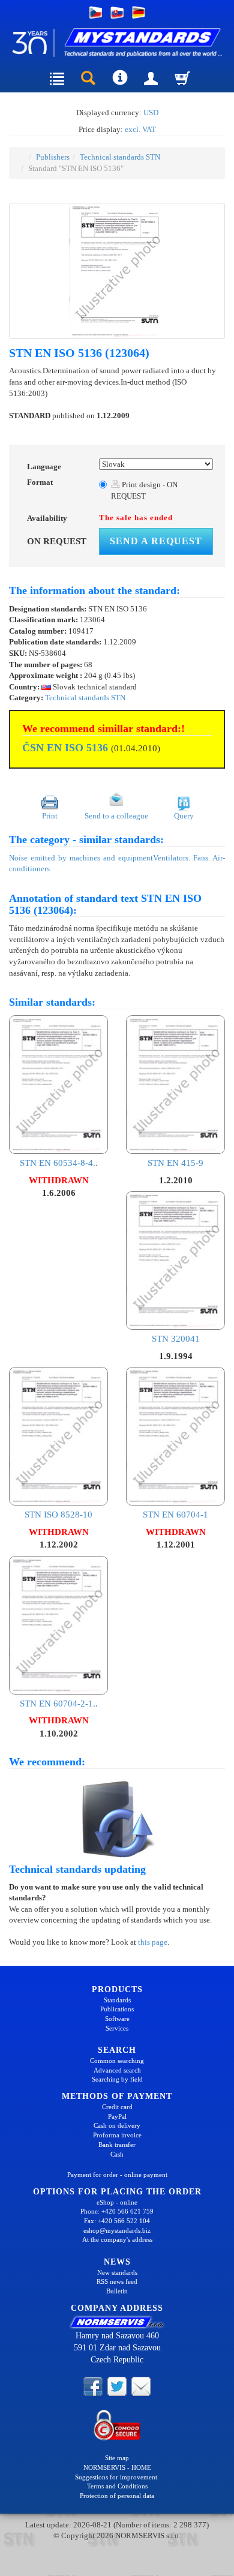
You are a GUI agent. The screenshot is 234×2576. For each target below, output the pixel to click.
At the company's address (117, 2239)
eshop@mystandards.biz (117, 2230)
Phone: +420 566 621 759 (117, 2211)
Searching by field (117, 2079)
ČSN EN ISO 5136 (65, 748)
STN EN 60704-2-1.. (59, 1704)
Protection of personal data (117, 2496)
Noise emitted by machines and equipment (81, 858)
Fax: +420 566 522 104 (117, 2221)
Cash (117, 2154)
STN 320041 (176, 1339)
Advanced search (117, 2070)
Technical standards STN (120, 157)
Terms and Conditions (117, 2486)
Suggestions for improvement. (117, 2477)
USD (151, 113)
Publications (117, 2009)
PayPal (117, 2116)
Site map (117, 2458)
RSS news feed (117, 2281)
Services (117, 2028)
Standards (117, 2000)
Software (117, 2019)
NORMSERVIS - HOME (117, 2467)
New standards (117, 2272)
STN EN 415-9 (175, 1163)
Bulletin (117, 2291)
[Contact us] (141, 2386)
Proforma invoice (117, 2135)
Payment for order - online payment (117, 2175)
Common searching (117, 2061)
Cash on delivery (117, 2125)
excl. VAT (140, 129)
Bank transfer (117, 2145)
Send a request (156, 541)
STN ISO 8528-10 (58, 1515)
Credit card (117, 2107)
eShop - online (117, 2202)
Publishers (53, 157)
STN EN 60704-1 (175, 1515)
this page (153, 1942)
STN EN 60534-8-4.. (59, 1163)
